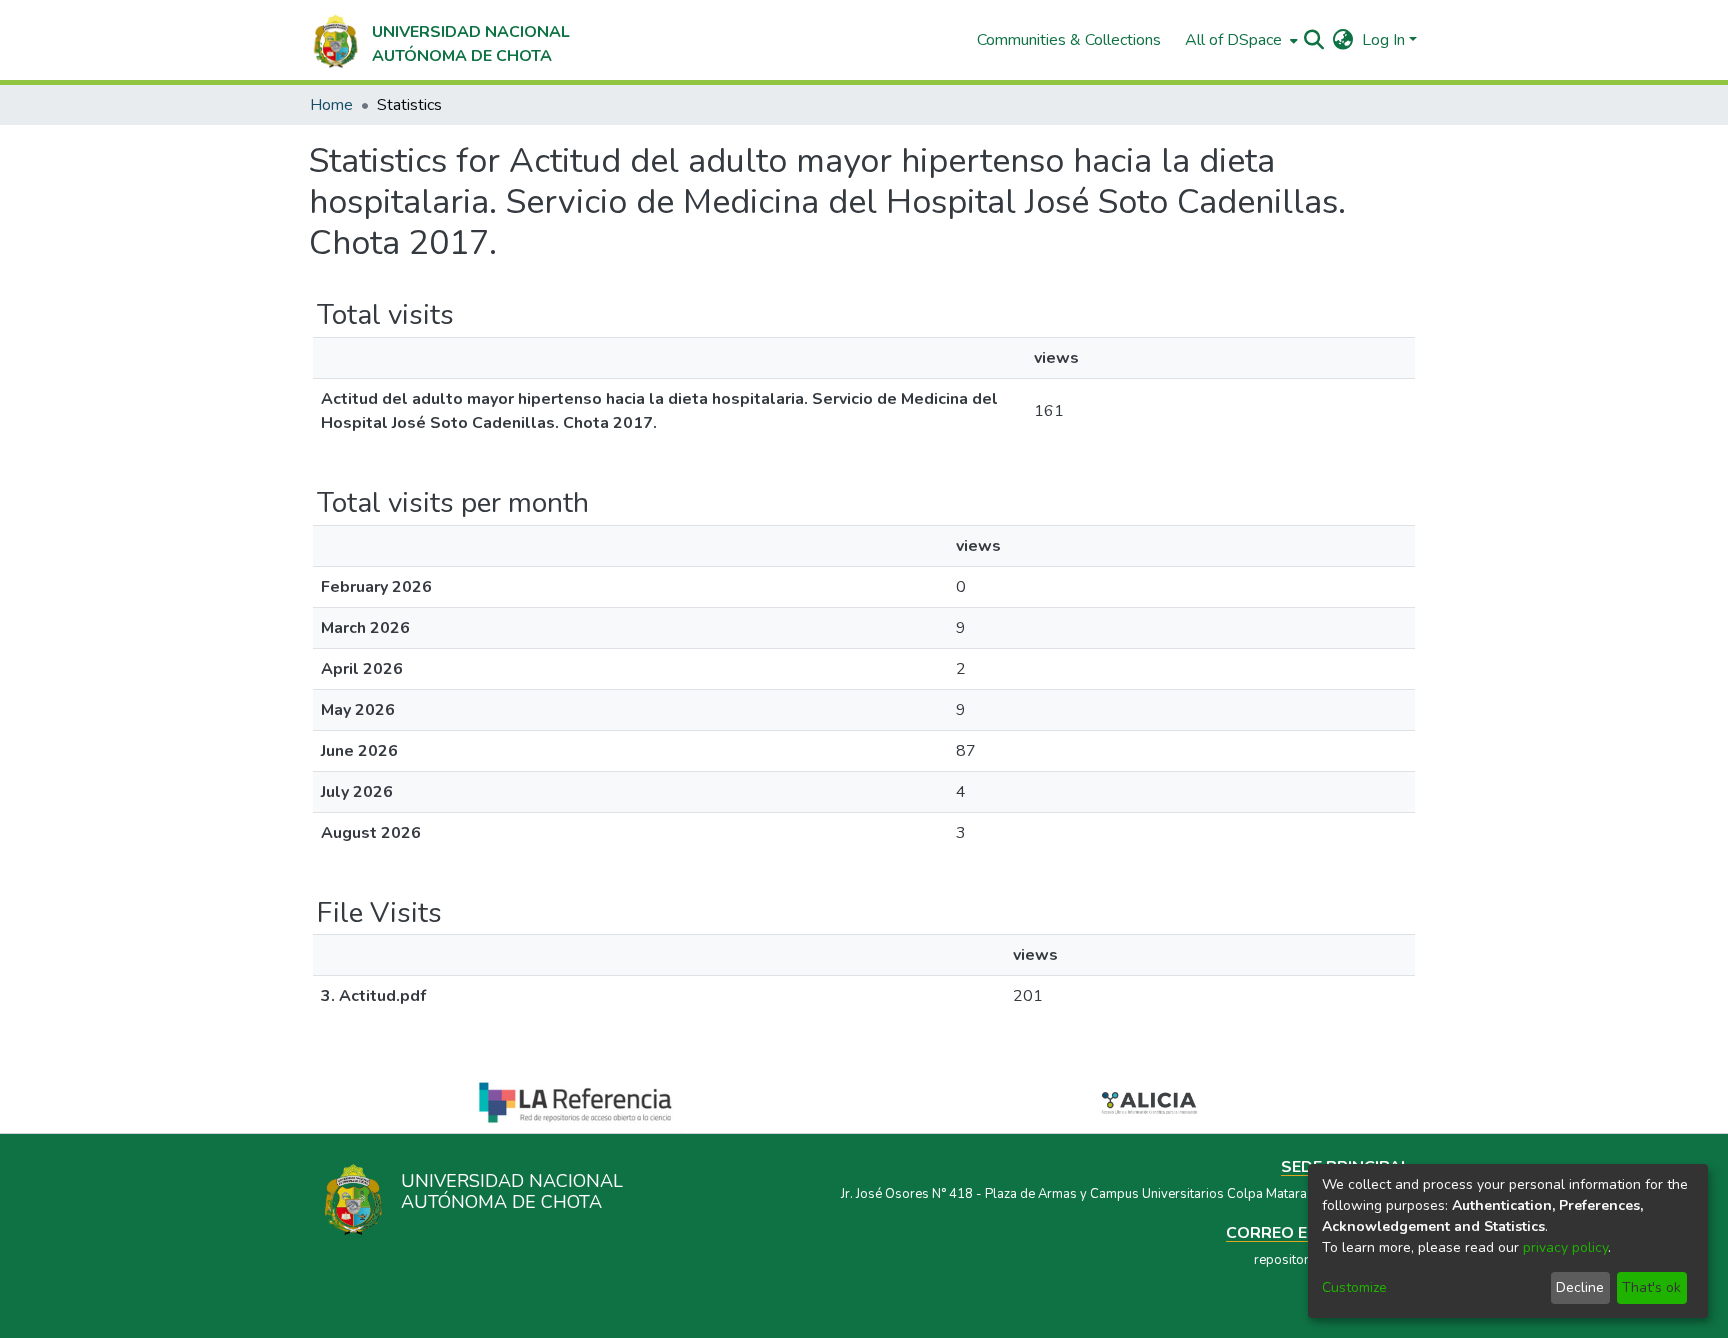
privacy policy (1565, 1247)
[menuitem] (1239, 40)
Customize (1354, 1287)
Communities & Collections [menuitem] (1069, 40)
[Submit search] (1314, 40)
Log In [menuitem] (1383, 40)
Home (331, 105)
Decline (1580, 1287)
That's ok (1651, 1287)
